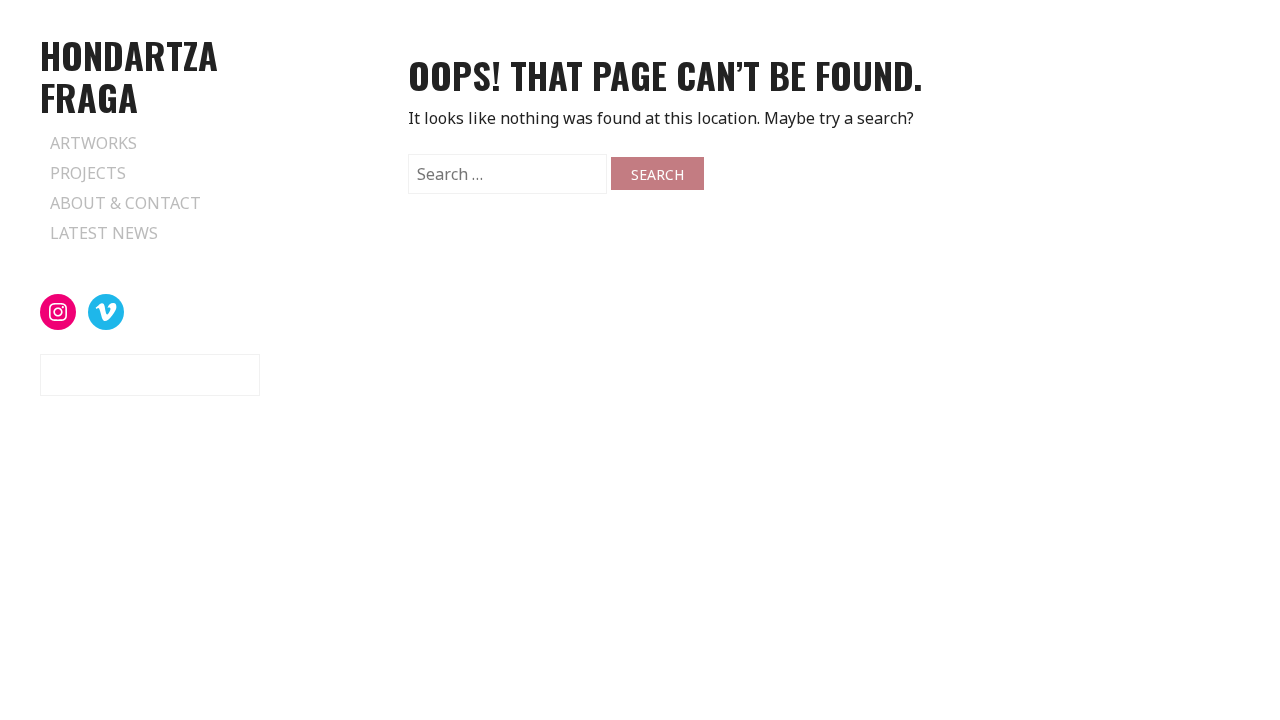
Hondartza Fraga (129, 75)
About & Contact (125, 203)
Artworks (93, 143)
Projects (88, 173)
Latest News (104, 233)
